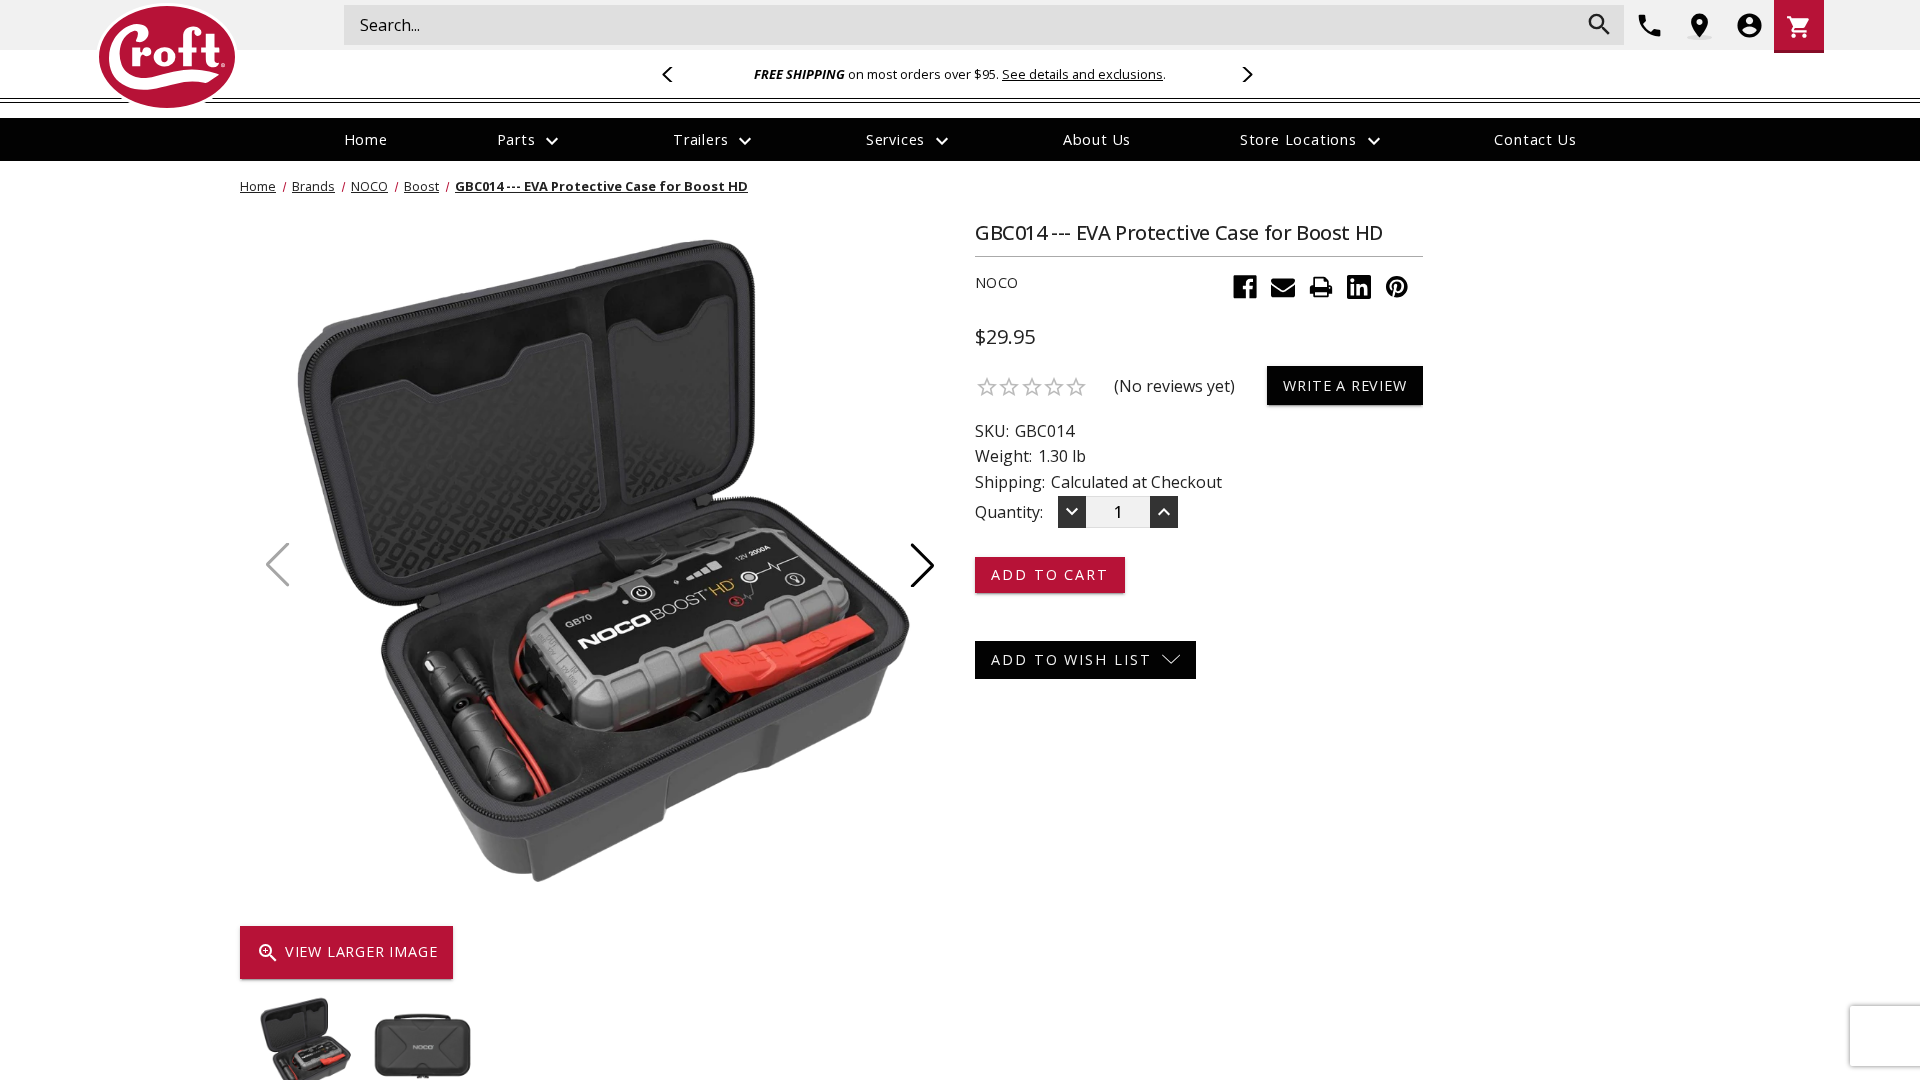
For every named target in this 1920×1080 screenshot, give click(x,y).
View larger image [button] (346, 953)
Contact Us (1535, 139)
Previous (676, 74)
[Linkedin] (1359, 287)
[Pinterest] (1397, 287)
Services (910, 141)
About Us (1097, 139)
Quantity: (1009, 512)
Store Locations (1313, 141)
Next (1244, 74)
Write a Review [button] (1344, 385)
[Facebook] (1245, 287)
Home (366, 139)
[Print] (1321, 287)
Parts (531, 141)
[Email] (1283, 287)
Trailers (715, 141)
